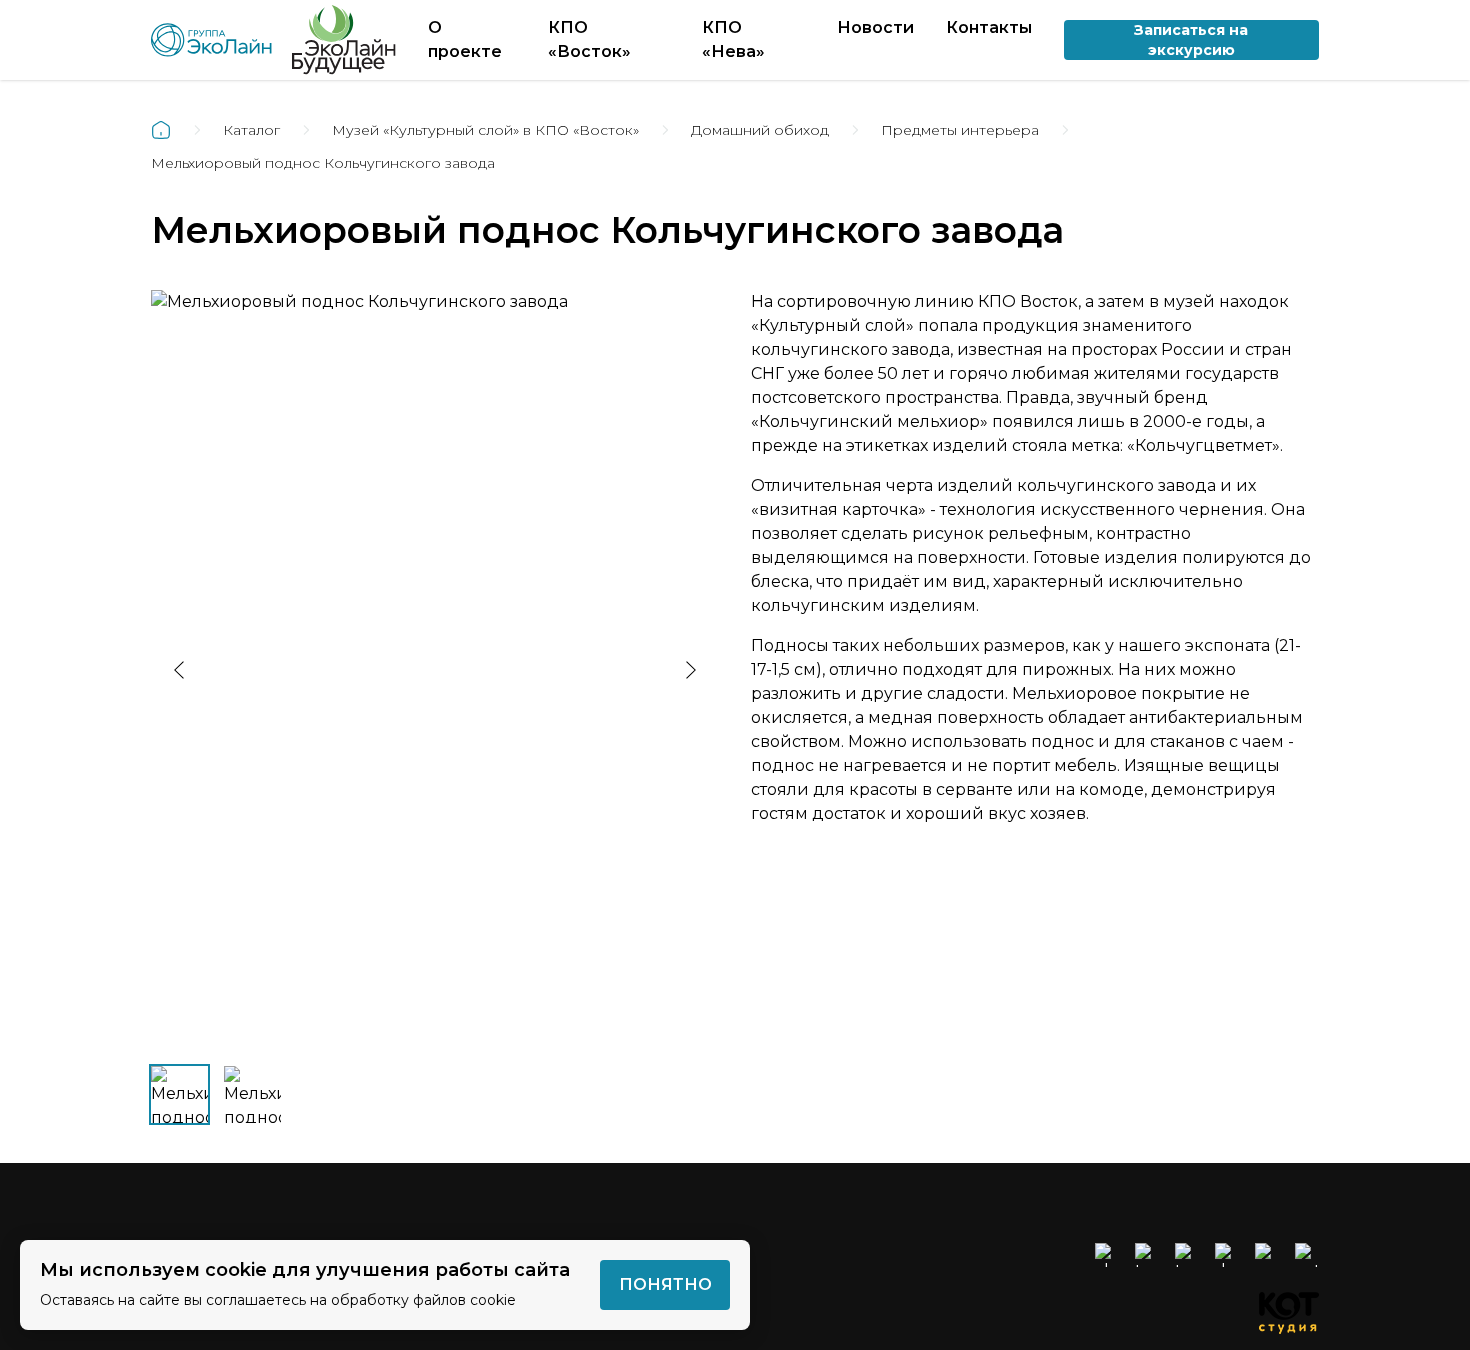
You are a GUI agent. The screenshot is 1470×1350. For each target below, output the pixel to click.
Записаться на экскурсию (1191, 40)
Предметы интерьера (960, 130)
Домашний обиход (760, 130)
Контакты (989, 27)
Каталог (251, 130)
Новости (875, 27)
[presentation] (179, 670)
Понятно (665, 1284)
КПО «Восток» (589, 39)
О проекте (465, 39)
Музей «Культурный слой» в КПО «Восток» (485, 130)
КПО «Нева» (733, 39)
